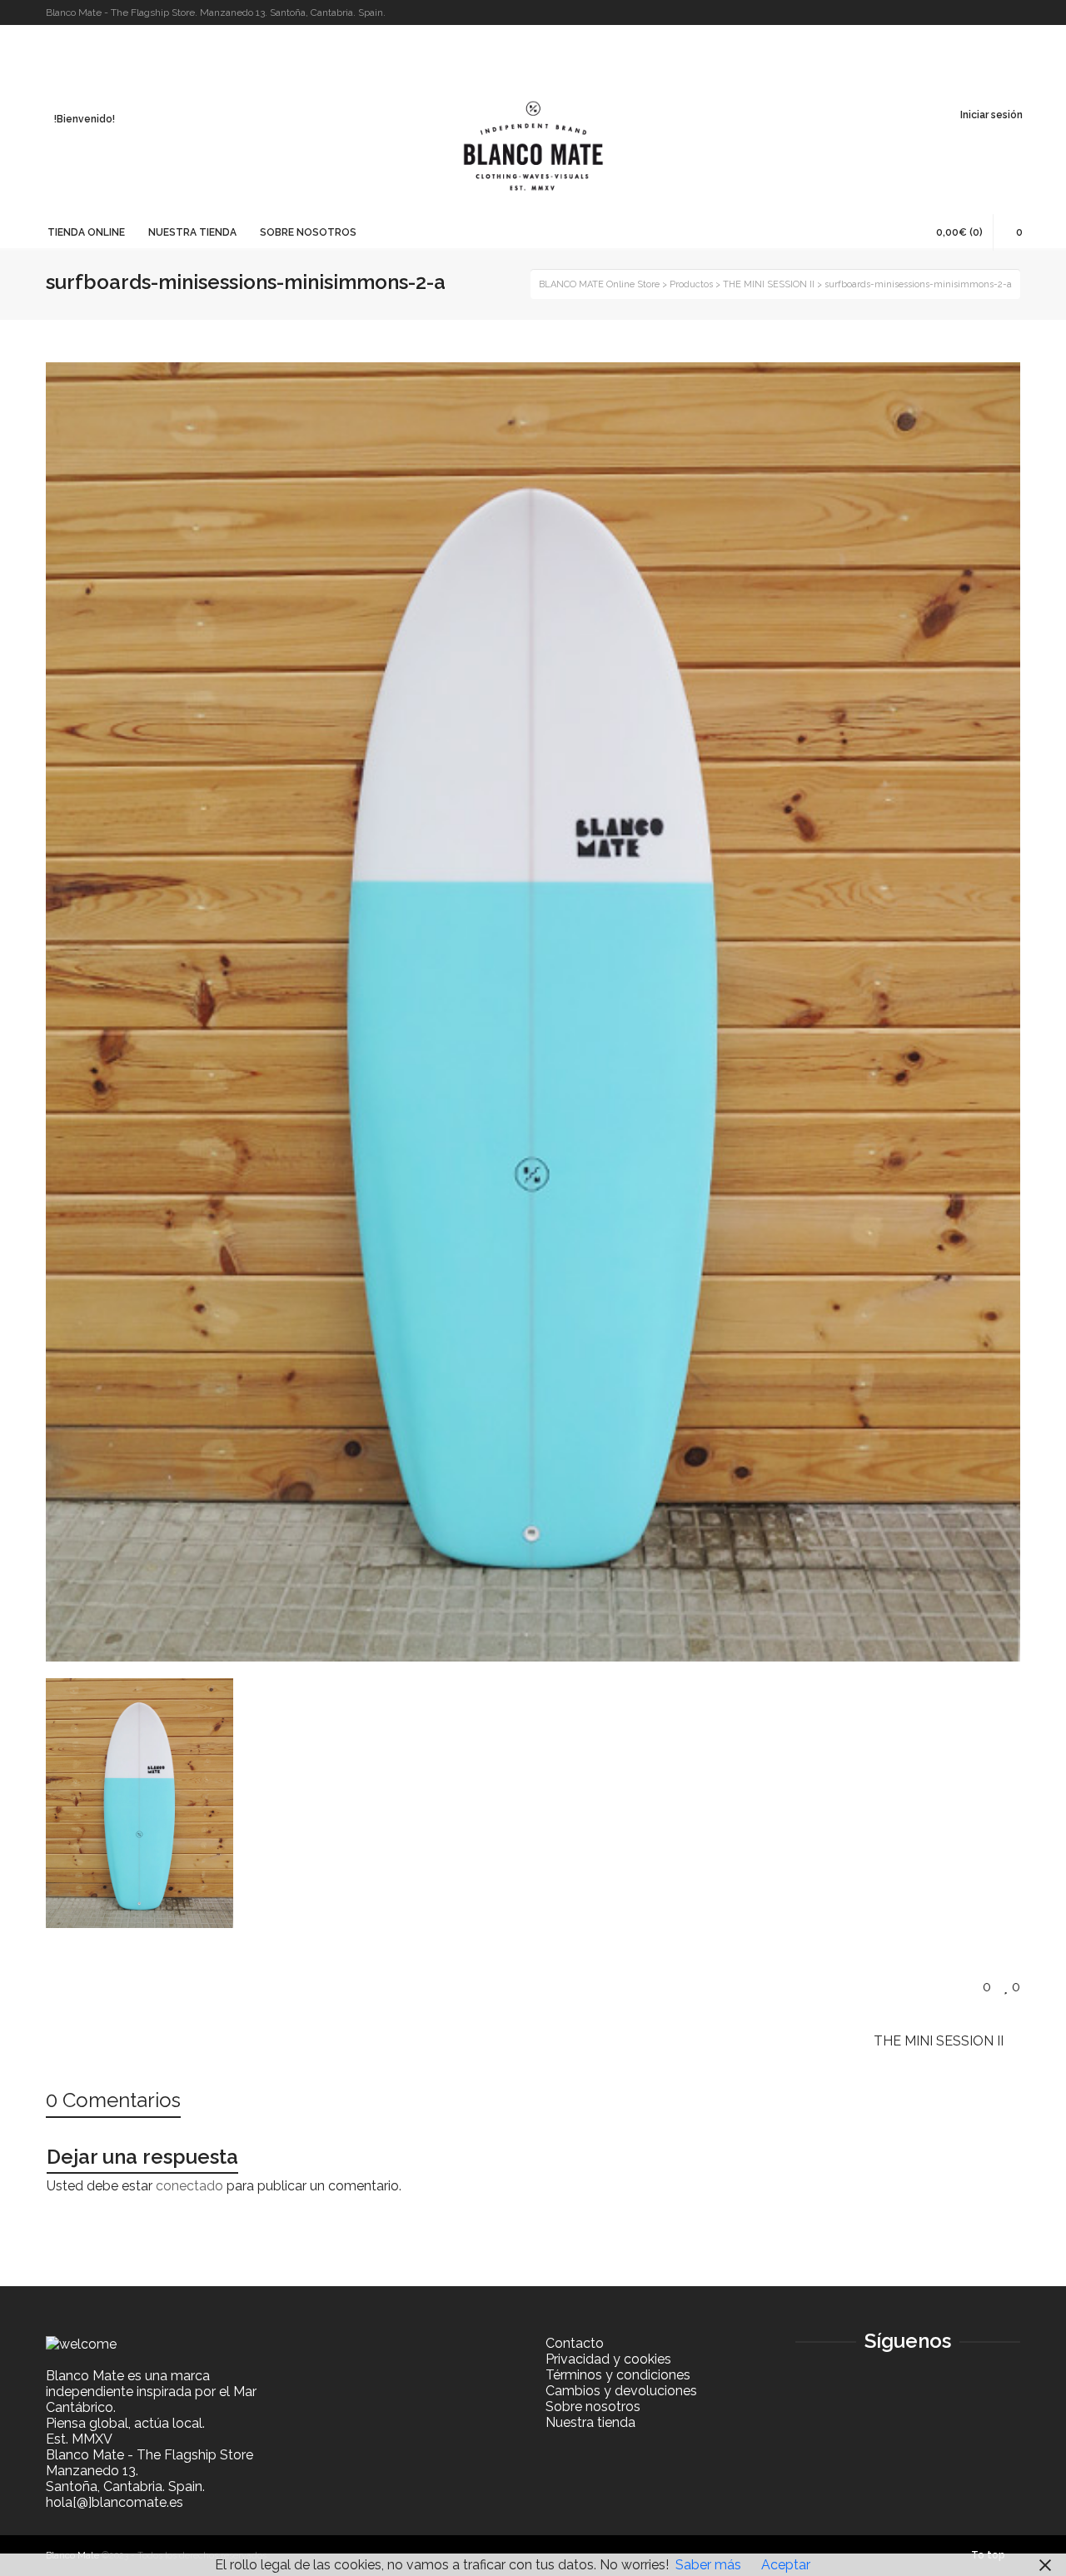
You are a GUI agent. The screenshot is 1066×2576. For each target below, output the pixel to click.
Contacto (575, 2343)
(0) (959, 232)
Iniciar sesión (991, 115)
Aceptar (786, 2565)
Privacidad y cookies (608, 2359)
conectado (189, 2186)
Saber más (708, 2565)
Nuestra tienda (590, 2422)
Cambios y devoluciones (621, 2391)
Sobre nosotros (593, 2407)
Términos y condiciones (618, 2375)
